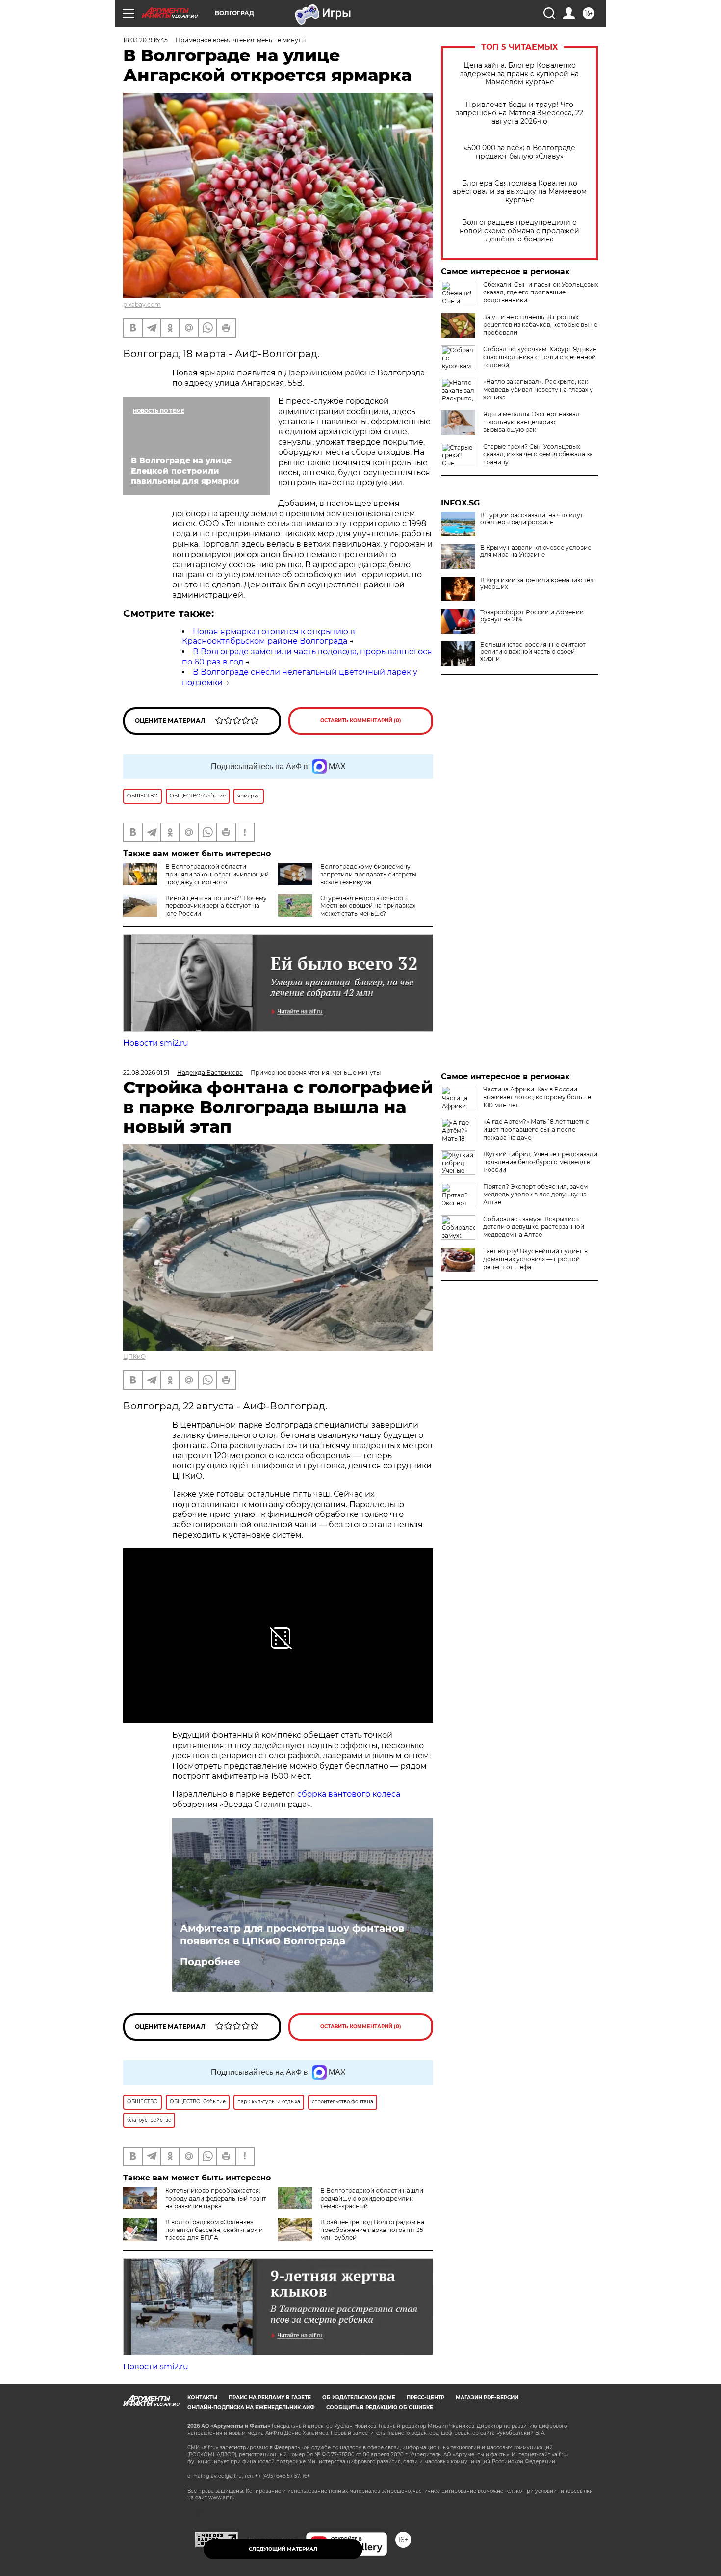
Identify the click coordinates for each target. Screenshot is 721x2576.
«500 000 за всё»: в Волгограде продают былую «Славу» (520, 152)
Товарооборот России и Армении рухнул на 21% (532, 616)
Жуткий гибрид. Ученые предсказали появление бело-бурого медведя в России (540, 1162)
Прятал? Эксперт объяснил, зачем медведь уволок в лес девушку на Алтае (535, 1194)
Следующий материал (283, 2549)
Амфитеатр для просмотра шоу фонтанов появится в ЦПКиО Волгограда (292, 1935)
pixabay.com (142, 305)
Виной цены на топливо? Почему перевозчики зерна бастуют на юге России (216, 906)
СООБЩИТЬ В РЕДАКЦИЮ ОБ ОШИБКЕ (380, 2407)
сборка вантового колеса (349, 1794)
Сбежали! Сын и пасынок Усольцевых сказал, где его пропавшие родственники (541, 292)
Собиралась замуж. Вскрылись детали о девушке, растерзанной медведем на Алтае (534, 1227)
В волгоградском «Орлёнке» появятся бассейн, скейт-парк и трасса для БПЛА (214, 2230)
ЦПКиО (134, 1357)
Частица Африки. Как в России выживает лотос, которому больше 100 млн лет (537, 1097)
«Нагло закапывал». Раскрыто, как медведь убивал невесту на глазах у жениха (538, 389)
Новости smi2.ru (156, 1043)
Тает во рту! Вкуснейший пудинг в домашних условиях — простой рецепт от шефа (535, 1259)
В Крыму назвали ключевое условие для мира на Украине (536, 551)
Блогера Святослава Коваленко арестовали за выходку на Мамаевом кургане (519, 192)
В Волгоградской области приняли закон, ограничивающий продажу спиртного (217, 874)
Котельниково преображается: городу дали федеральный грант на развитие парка (216, 2198)
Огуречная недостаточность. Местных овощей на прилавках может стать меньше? (368, 906)
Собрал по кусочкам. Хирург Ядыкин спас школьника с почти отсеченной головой (540, 357)
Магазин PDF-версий (487, 2398)
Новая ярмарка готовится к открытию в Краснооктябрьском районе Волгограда (269, 637)
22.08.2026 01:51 (146, 1073)
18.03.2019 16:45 (145, 40)
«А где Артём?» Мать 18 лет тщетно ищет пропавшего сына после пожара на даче (536, 1129)
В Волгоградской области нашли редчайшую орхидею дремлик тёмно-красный (372, 2198)
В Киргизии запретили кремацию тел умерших (537, 584)
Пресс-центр (425, 2398)
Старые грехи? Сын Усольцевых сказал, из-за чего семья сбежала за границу (538, 454)
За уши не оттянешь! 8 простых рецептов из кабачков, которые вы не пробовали (540, 325)
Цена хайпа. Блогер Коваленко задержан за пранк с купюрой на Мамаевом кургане (519, 74)
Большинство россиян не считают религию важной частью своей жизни (533, 652)
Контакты (202, 2398)
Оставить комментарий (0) (361, 721)
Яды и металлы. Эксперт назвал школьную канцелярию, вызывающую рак (531, 422)
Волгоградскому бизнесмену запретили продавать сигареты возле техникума (368, 874)
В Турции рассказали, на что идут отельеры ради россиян (532, 519)
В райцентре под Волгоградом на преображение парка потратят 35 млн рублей (372, 2230)
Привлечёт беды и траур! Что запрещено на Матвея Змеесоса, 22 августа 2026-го (519, 113)
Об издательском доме (359, 2398)
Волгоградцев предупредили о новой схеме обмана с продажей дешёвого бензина (519, 231)
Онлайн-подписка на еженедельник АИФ (251, 2407)
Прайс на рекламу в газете (270, 2398)
